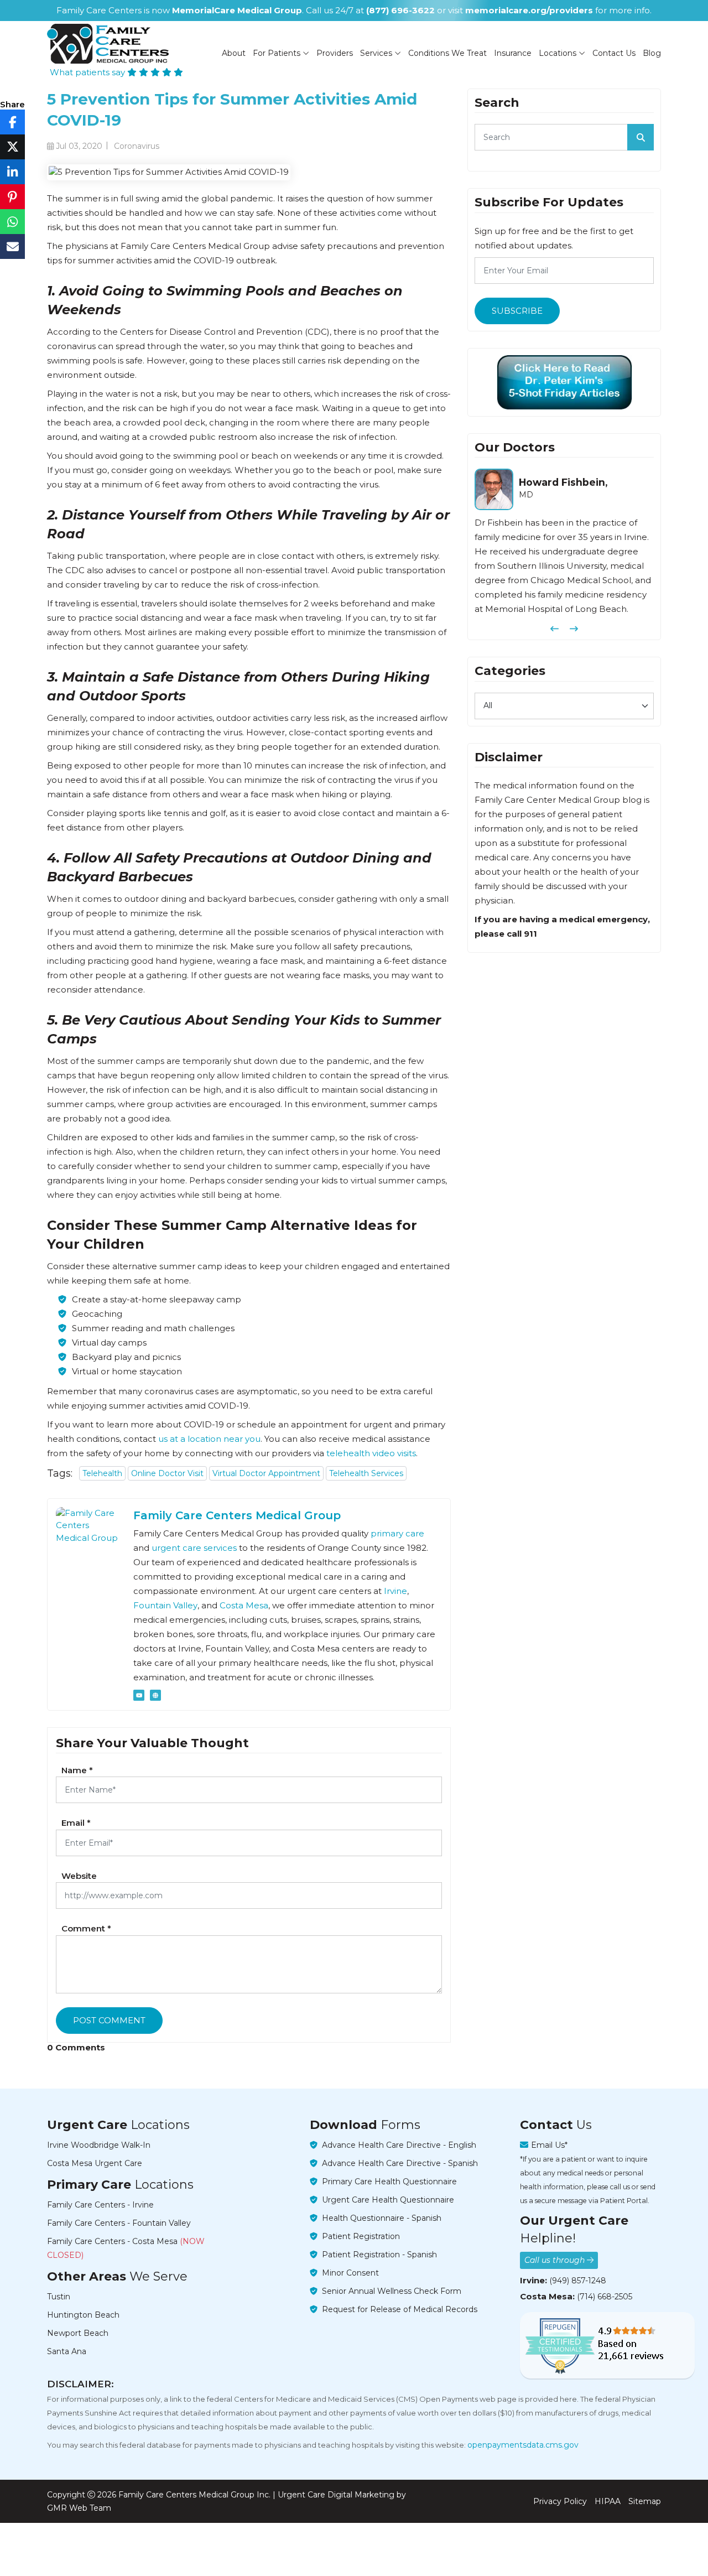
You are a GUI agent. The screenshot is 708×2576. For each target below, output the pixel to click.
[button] (555, 629)
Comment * (86, 1928)
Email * (76, 1823)
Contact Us (614, 53)
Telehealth (102, 1473)
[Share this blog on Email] (12, 246)
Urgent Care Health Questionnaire (388, 2200)
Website (79, 1876)
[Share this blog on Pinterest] (12, 197)
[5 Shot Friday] (564, 382)
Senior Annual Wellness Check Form (392, 2291)
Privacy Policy (560, 2501)
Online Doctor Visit (167, 1473)
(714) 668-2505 (605, 2297)
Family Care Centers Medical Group (237, 1515)
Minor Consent (350, 2273)
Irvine (395, 1591)
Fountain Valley (165, 1605)
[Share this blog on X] (12, 147)
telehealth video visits (371, 1453)
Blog (652, 53)
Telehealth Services (366, 1473)
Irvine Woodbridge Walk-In (99, 2145)
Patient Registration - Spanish (379, 2255)
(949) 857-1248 (578, 2281)
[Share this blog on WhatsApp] (12, 222)
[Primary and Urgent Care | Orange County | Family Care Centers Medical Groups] (108, 44)
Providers (335, 53)
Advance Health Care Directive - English (399, 2145)
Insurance (513, 53)
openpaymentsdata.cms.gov (523, 2445)
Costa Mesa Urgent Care (95, 2163)
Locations (559, 53)
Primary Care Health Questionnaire (389, 2182)
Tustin (59, 2297)
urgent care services (194, 1548)
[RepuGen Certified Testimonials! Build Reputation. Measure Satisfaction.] (607, 2345)
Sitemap (645, 2501)
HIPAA (608, 2501)
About (234, 53)
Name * (77, 1770)
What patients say (88, 72)
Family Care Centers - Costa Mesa (126, 2248)
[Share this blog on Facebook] (12, 122)
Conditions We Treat (447, 53)
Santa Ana (67, 2351)
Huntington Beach (83, 2315)
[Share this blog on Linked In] (12, 172)
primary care (397, 1533)
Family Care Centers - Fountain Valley (119, 2223)
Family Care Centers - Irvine (100, 2205)
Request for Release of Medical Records (400, 2309)
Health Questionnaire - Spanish (382, 2218)
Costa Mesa (244, 1605)
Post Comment (109, 2020)
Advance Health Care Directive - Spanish (400, 2163)
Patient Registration (361, 2236)
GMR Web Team (79, 2508)
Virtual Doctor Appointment (266, 1473)
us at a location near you (209, 1439)
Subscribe (517, 311)
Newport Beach (78, 2333)
